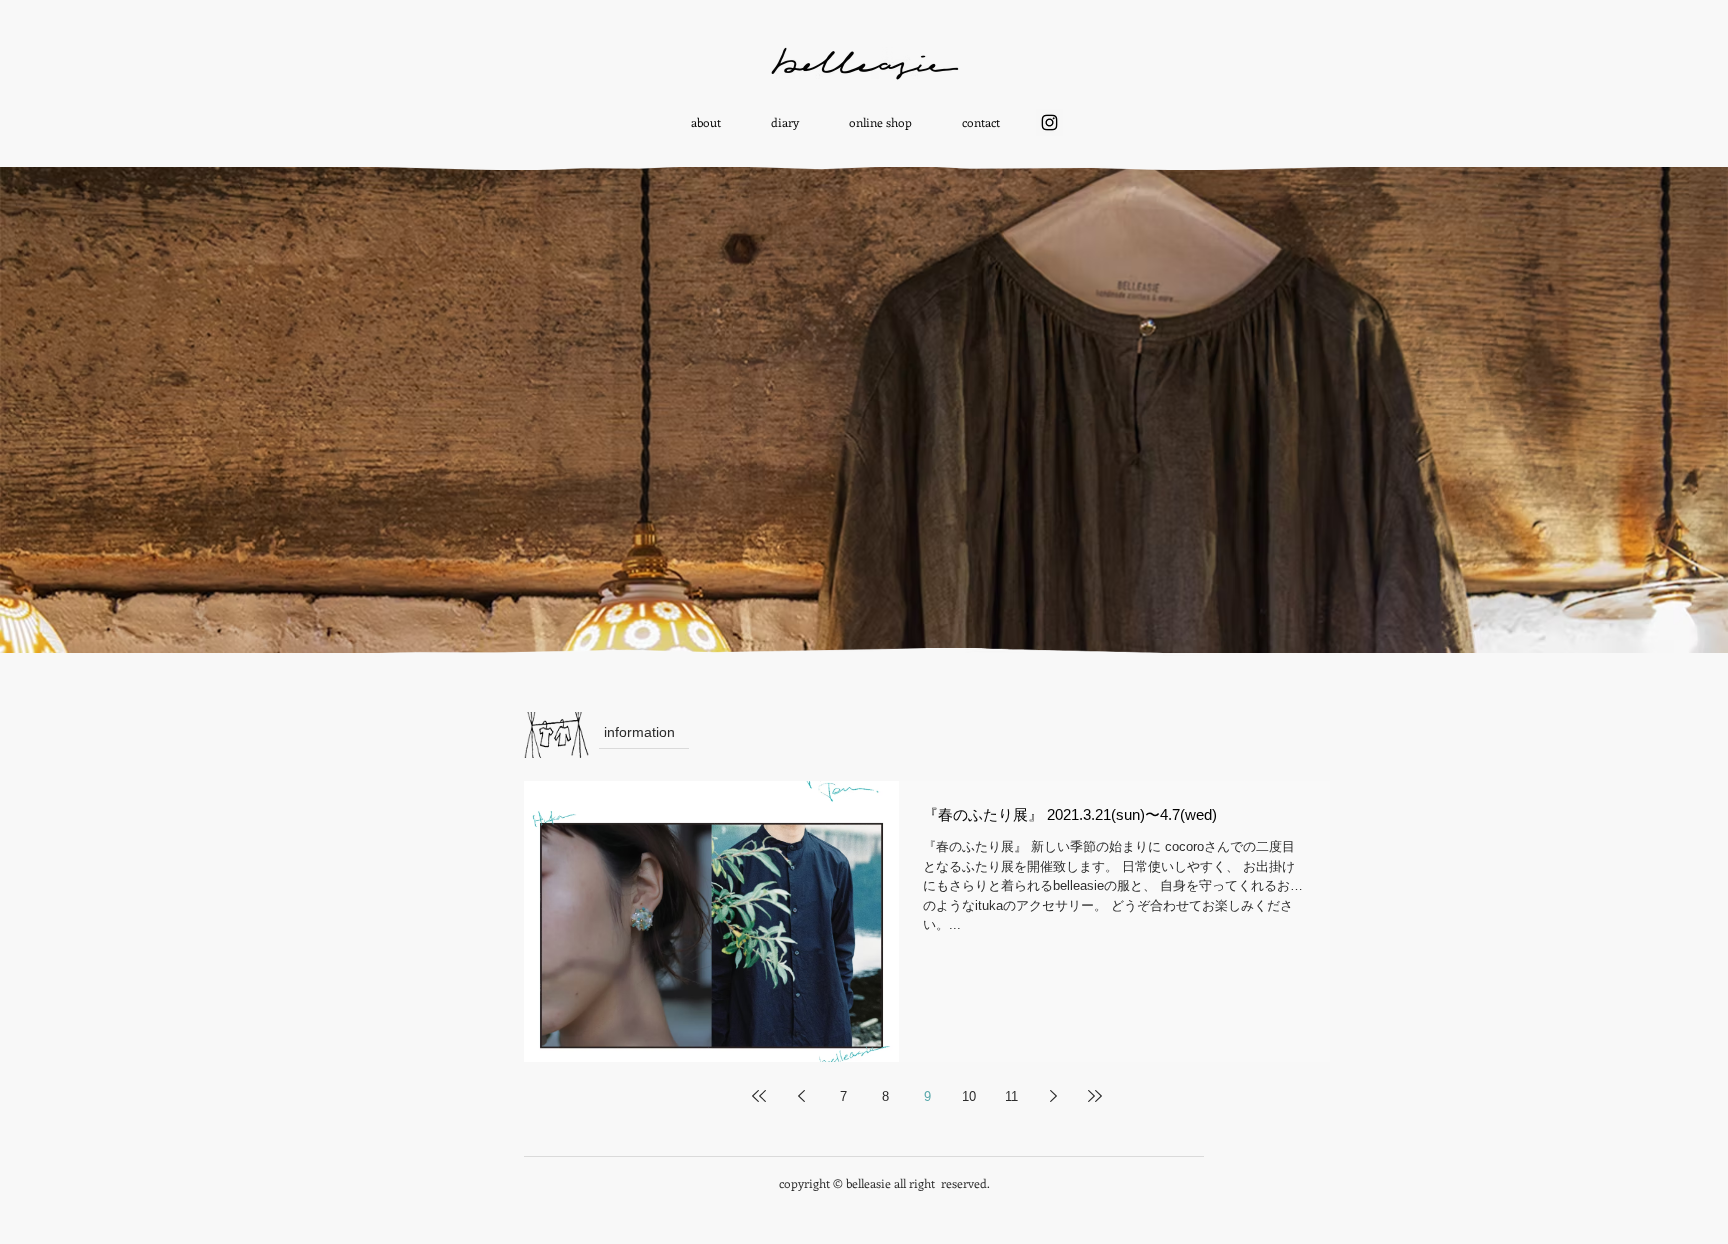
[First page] (759, 1096)
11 (1011, 1096)
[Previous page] (801, 1096)
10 (969, 1096)
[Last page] (1095, 1096)
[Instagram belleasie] (1049, 122)
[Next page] (1053, 1096)
